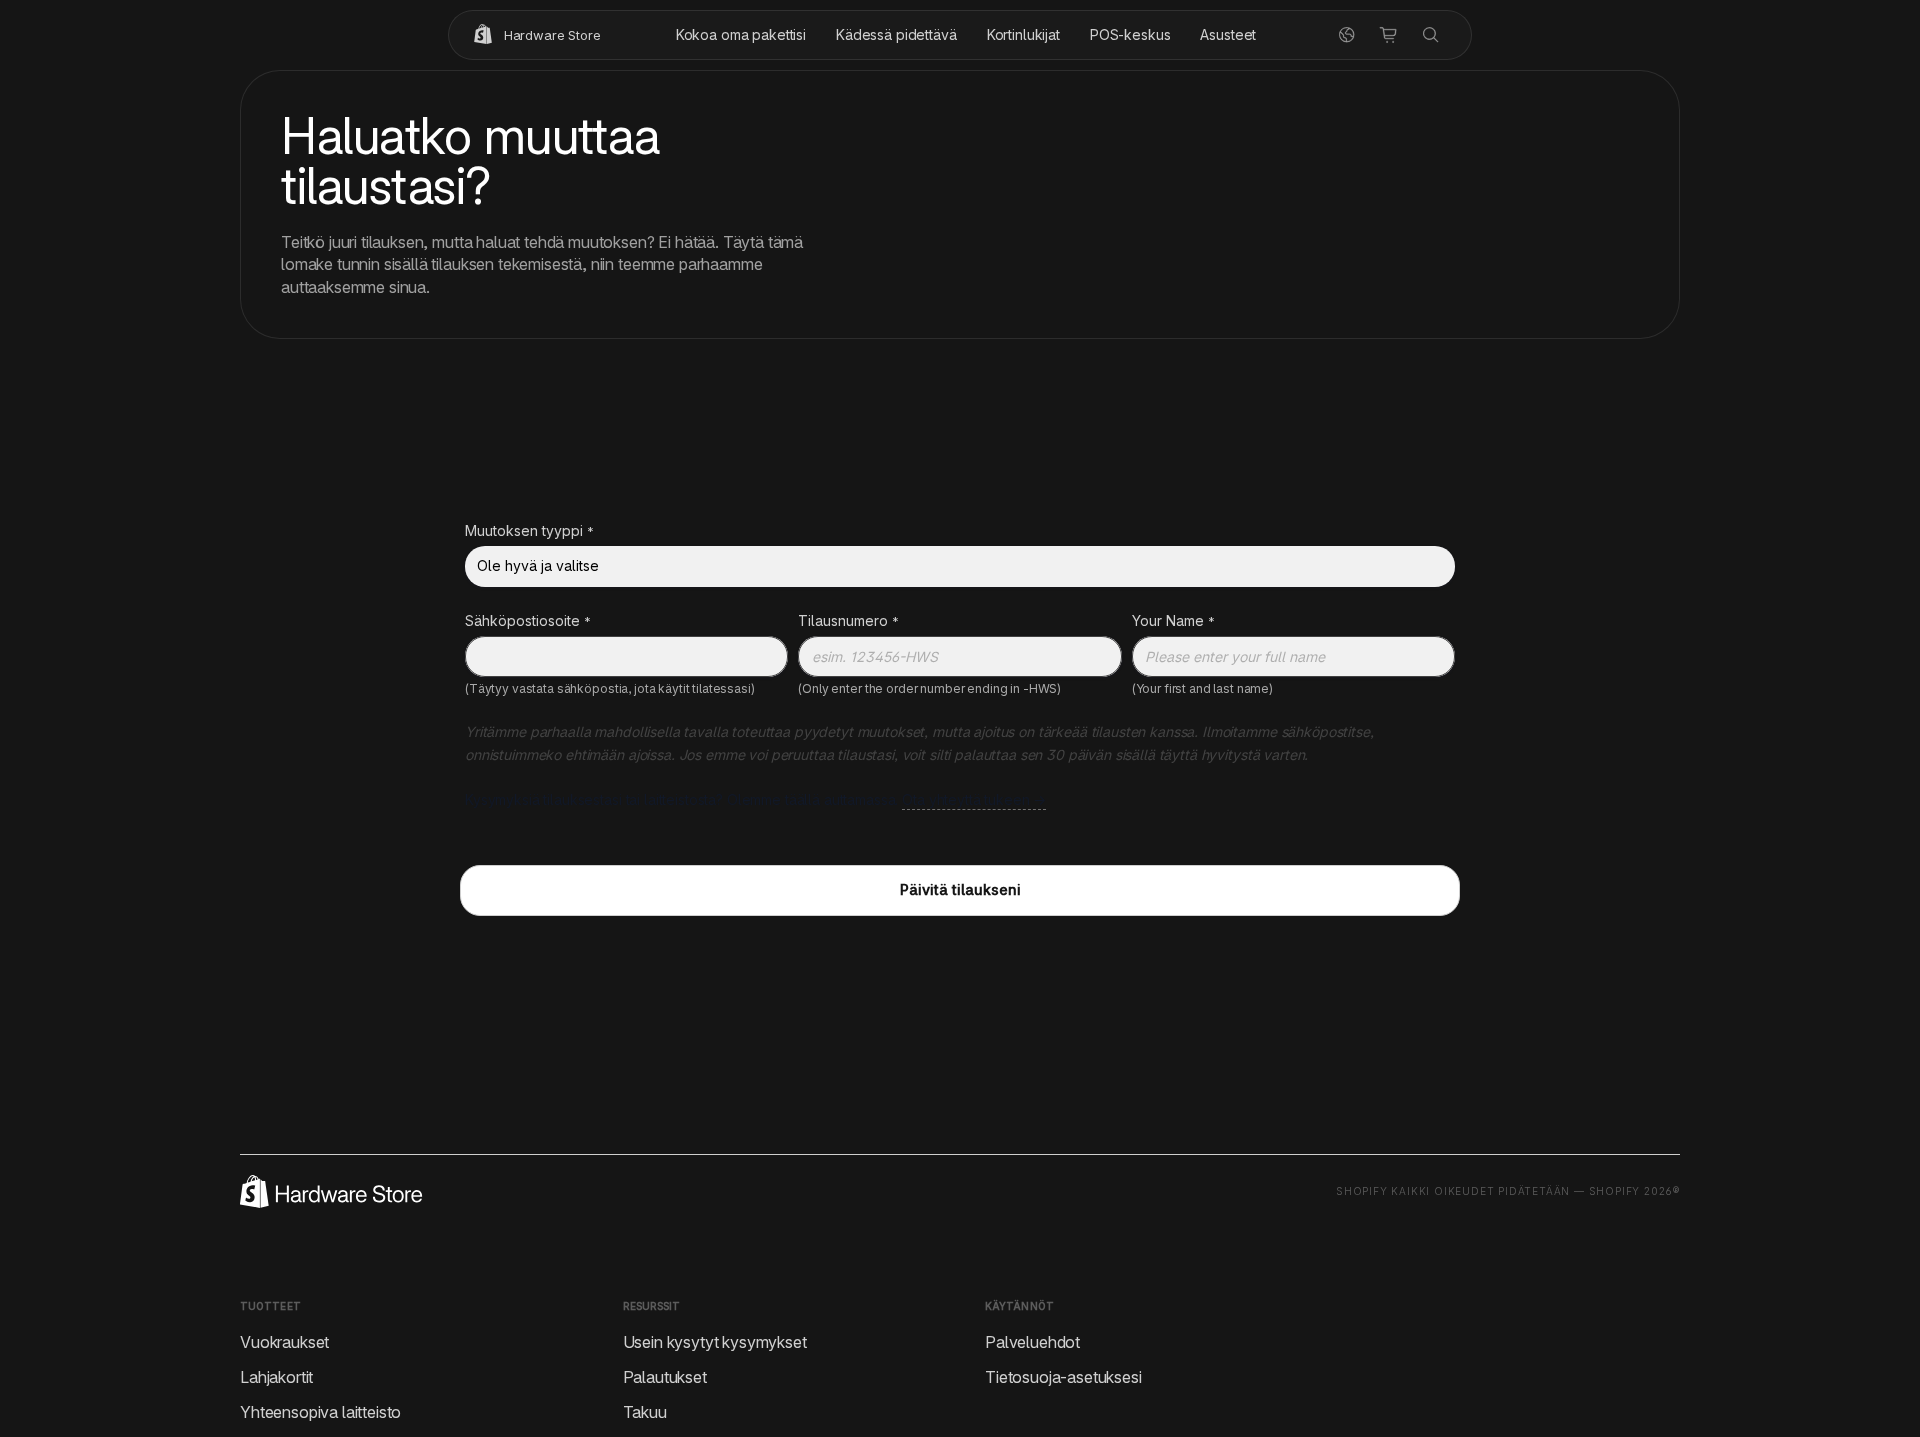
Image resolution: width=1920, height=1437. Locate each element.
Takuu (645, 1411)
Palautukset (665, 1376)
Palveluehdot (1032, 1341)
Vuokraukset (284, 1341)
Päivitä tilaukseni (960, 889)
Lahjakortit (276, 1376)
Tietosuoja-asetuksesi (1063, 1376)
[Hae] (1431, 35)
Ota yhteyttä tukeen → (974, 799)
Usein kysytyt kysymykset (715, 1341)
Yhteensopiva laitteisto (320, 1411)
